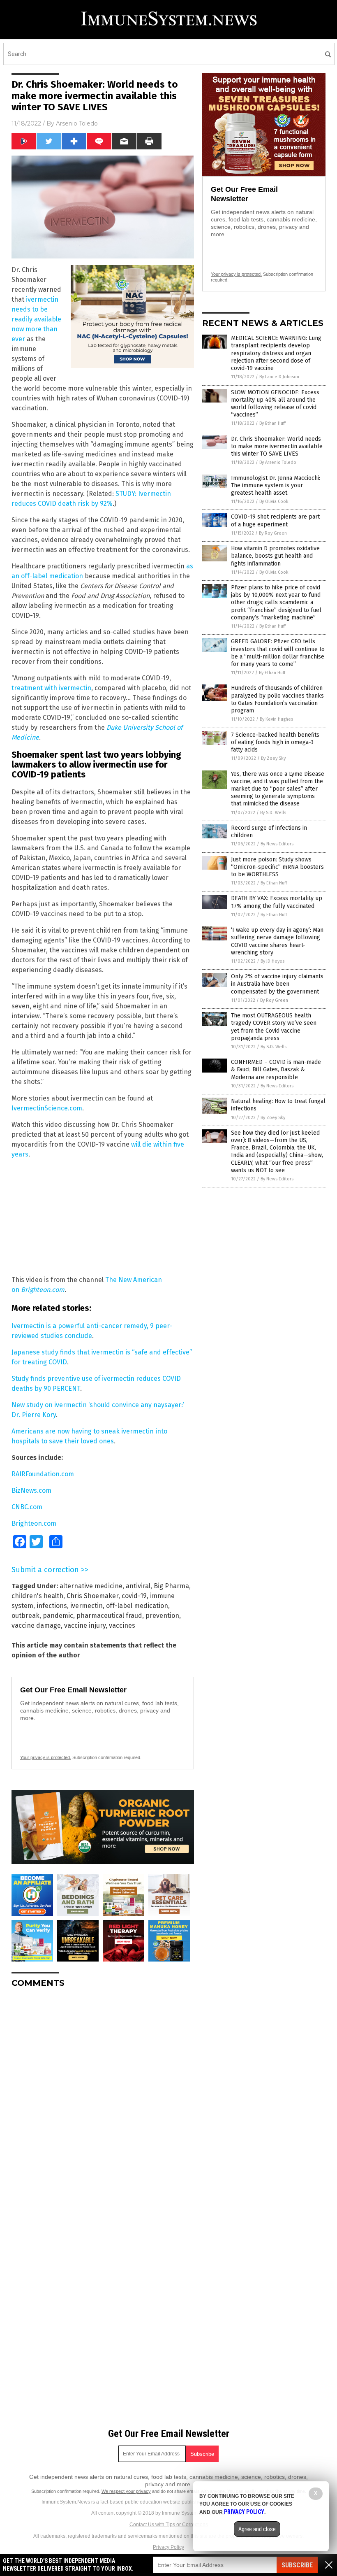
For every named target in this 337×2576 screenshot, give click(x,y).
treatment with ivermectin (51, 688)
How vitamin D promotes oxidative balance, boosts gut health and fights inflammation (275, 556)
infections (52, 1606)
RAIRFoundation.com (43, 1474)
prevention (162, 1616)
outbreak (25, 1616)
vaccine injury (85, 1625)
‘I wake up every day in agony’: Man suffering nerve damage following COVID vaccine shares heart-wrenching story (277, 941)
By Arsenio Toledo (278, 462)
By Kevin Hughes (276, 719)
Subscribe (297, 2565)
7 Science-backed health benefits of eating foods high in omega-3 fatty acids (275, 742)
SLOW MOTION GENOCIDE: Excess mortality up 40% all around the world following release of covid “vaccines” (275, 404)
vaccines (122, 1625)
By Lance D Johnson (279, 377)
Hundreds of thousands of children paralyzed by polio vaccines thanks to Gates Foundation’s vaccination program (277, 699)
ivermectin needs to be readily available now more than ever (36, 319)
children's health (37, 1596)
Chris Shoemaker (92, 1596)
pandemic (58, 1616)
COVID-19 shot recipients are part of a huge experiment (275, 520)
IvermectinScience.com (47, 1108)
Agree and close (257, 2529)
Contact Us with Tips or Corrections (169, 2525)
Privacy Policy (168, 2547)
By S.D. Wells (273, 813)
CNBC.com (27, 1507)
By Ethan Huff (272, 423)
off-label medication (137, 1606)
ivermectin (87, 1606)
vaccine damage (36, 1625)
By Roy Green (273, 533)
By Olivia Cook (274, 501)
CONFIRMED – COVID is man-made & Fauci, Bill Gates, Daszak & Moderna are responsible (276, 1069)
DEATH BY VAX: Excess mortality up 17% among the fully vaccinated (277, 902)
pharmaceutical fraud (109, 1616)
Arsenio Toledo (77, 123)
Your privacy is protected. (46, 1757)
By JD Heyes (272, 961)
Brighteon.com (43, 1290)
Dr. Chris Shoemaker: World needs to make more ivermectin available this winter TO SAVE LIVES (277, 446)
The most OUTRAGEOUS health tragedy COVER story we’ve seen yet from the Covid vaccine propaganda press (274, 1027)
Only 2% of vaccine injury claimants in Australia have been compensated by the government (277, 984)
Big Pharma (171, 1586)
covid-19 (134, 1596)
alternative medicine (91, 1586)
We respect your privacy (126, 2491)
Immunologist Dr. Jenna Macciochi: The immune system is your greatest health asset (276, 485)
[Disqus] (103, 2097)
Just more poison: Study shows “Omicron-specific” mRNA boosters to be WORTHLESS (277, 867)
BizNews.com (31, 1490)
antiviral (138, 1586)
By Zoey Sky (273, 758)
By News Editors (277, 844)
